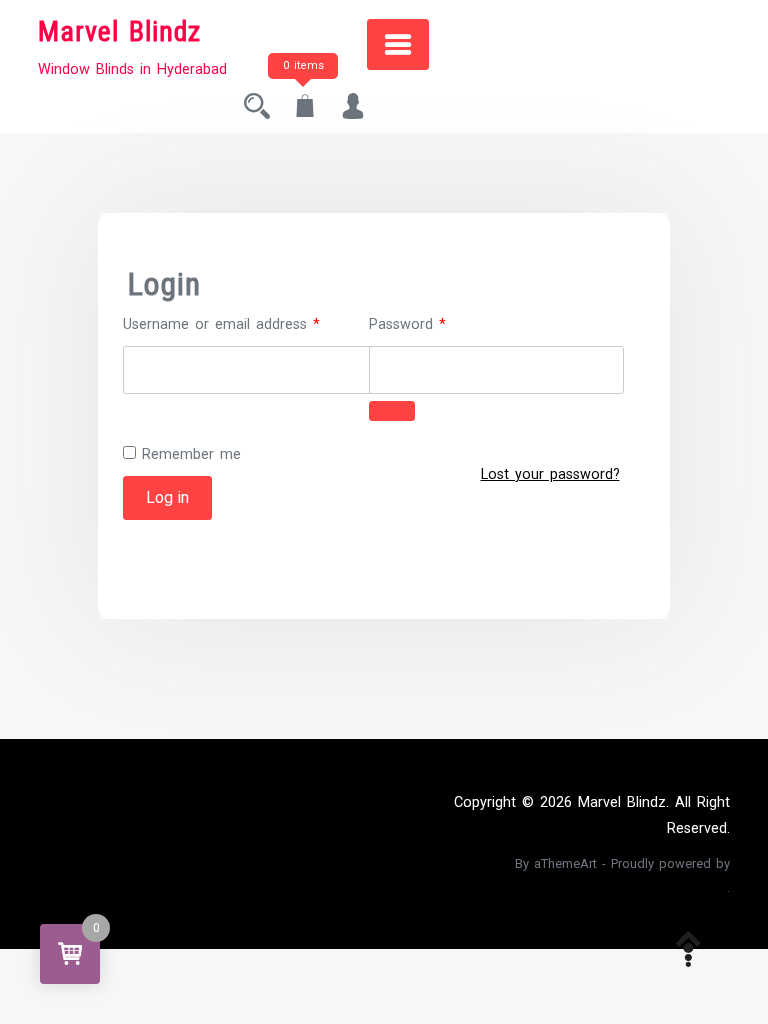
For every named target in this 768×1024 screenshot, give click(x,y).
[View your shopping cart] (305, 110)
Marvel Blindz (119, 31)
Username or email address (249, 322)
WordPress (690, 887)
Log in (167, 497)
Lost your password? (550, 474)
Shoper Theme (467, 863)
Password (435, 322)
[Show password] (392, 411)
